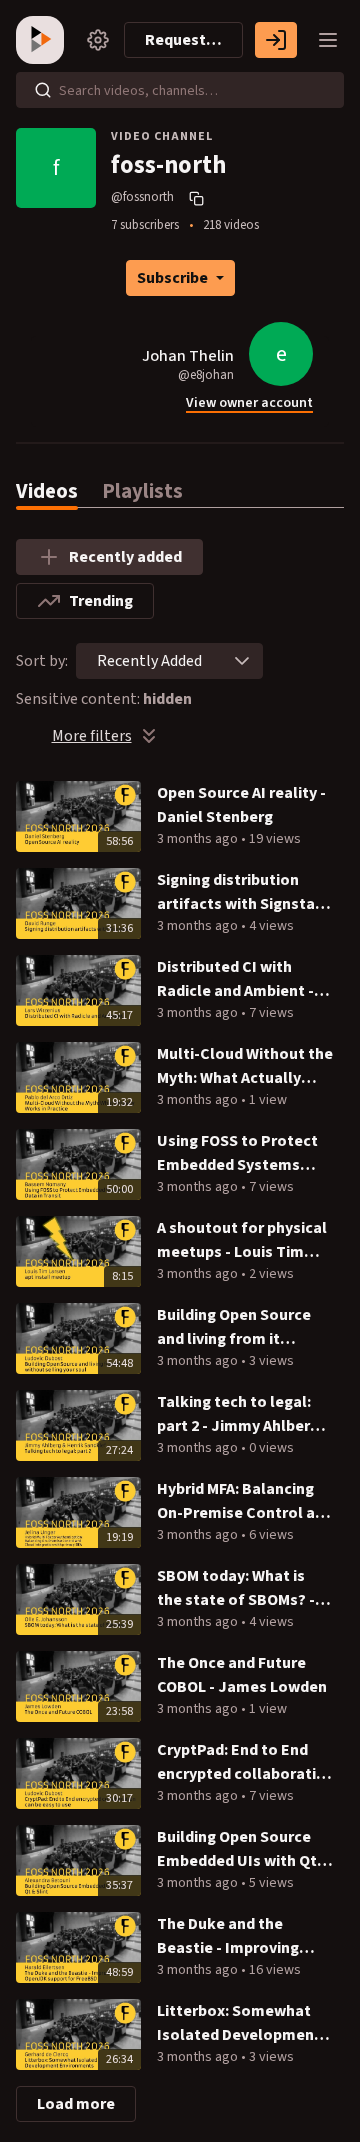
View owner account (249, 403)
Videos (47, 491)
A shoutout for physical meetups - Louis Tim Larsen (242, 1240)
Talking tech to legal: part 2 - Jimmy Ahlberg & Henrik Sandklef (238, 1414)
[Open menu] (328, 40)
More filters (92, 736)
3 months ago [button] (199, 839)
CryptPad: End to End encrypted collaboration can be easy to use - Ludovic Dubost (246, 1762)
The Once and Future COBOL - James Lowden (242, 1675)
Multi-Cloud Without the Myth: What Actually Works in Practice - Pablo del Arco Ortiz (245, 1066)
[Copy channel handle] (199, 198)
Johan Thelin (188, 356)
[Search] (43, 90)
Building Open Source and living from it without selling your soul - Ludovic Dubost (235, 1327)
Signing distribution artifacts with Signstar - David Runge (243, 892)
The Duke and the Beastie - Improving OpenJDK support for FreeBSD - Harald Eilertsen (234, 1936)
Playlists (142, 491)
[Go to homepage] (44, 40)
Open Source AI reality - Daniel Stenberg (241, 805)
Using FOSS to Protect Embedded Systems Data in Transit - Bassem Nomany (245, 1153)
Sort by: (42, 661)
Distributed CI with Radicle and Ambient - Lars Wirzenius (235, 979)
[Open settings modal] (98, 40)
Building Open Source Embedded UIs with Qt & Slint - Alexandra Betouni (244, 1849)
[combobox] (149, 661)
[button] (242, 661)
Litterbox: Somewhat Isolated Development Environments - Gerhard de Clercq (243, 2023)
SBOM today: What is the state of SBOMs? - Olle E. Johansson (236, 1588)
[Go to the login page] (276, 40)
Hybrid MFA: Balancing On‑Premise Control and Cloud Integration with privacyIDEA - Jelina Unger (245, 1501)
